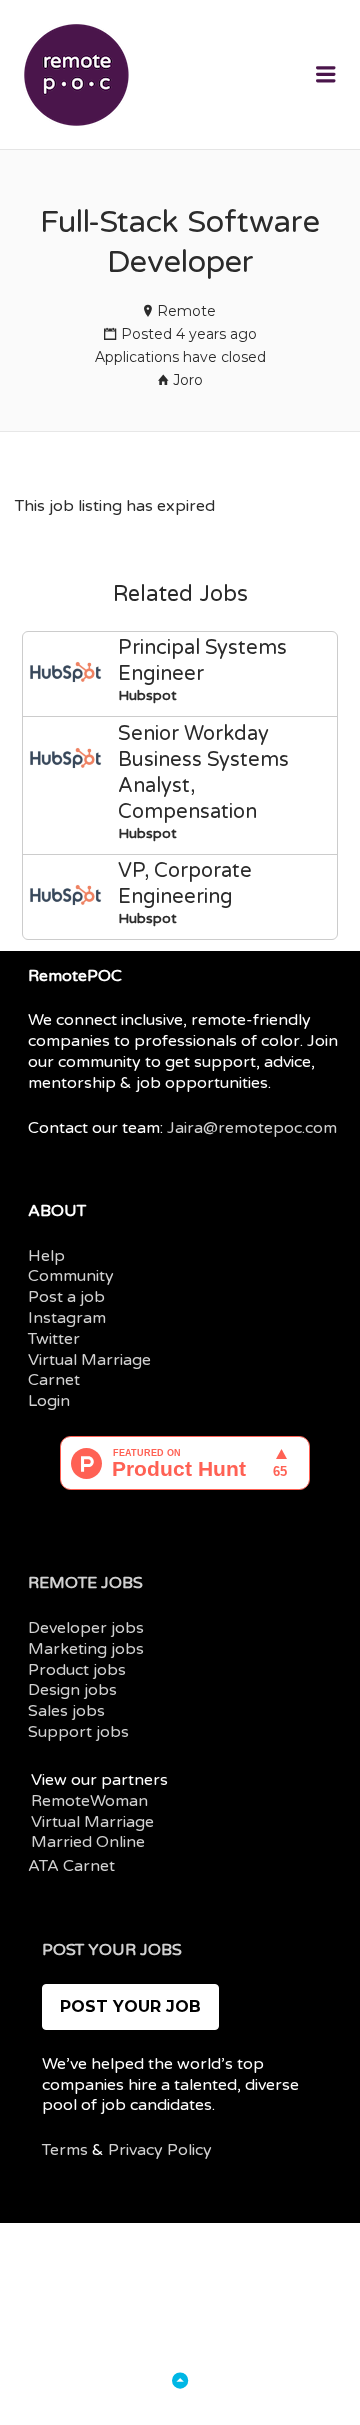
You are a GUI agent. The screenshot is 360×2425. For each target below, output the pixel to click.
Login (49, 1401)
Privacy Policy (160, 2150)
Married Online (88, 1842)
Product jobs (77, 1670)
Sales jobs (66, 1711)
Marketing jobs (86, 1649)
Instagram (67, 1318)
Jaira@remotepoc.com (252, 1128)
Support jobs (78, 1732)
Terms (65, 2150)
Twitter (54, 1339)
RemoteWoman (89, 1801)
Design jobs (72, 1690)
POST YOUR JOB (130, 2006)
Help (46, 1256)
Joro (188, 380)
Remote (186, 311)
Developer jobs (86, 1628)
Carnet (54, 1380)
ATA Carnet (71, 1866)
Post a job (66, 1297)
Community (71, 1276)
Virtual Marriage (89, 1360)
